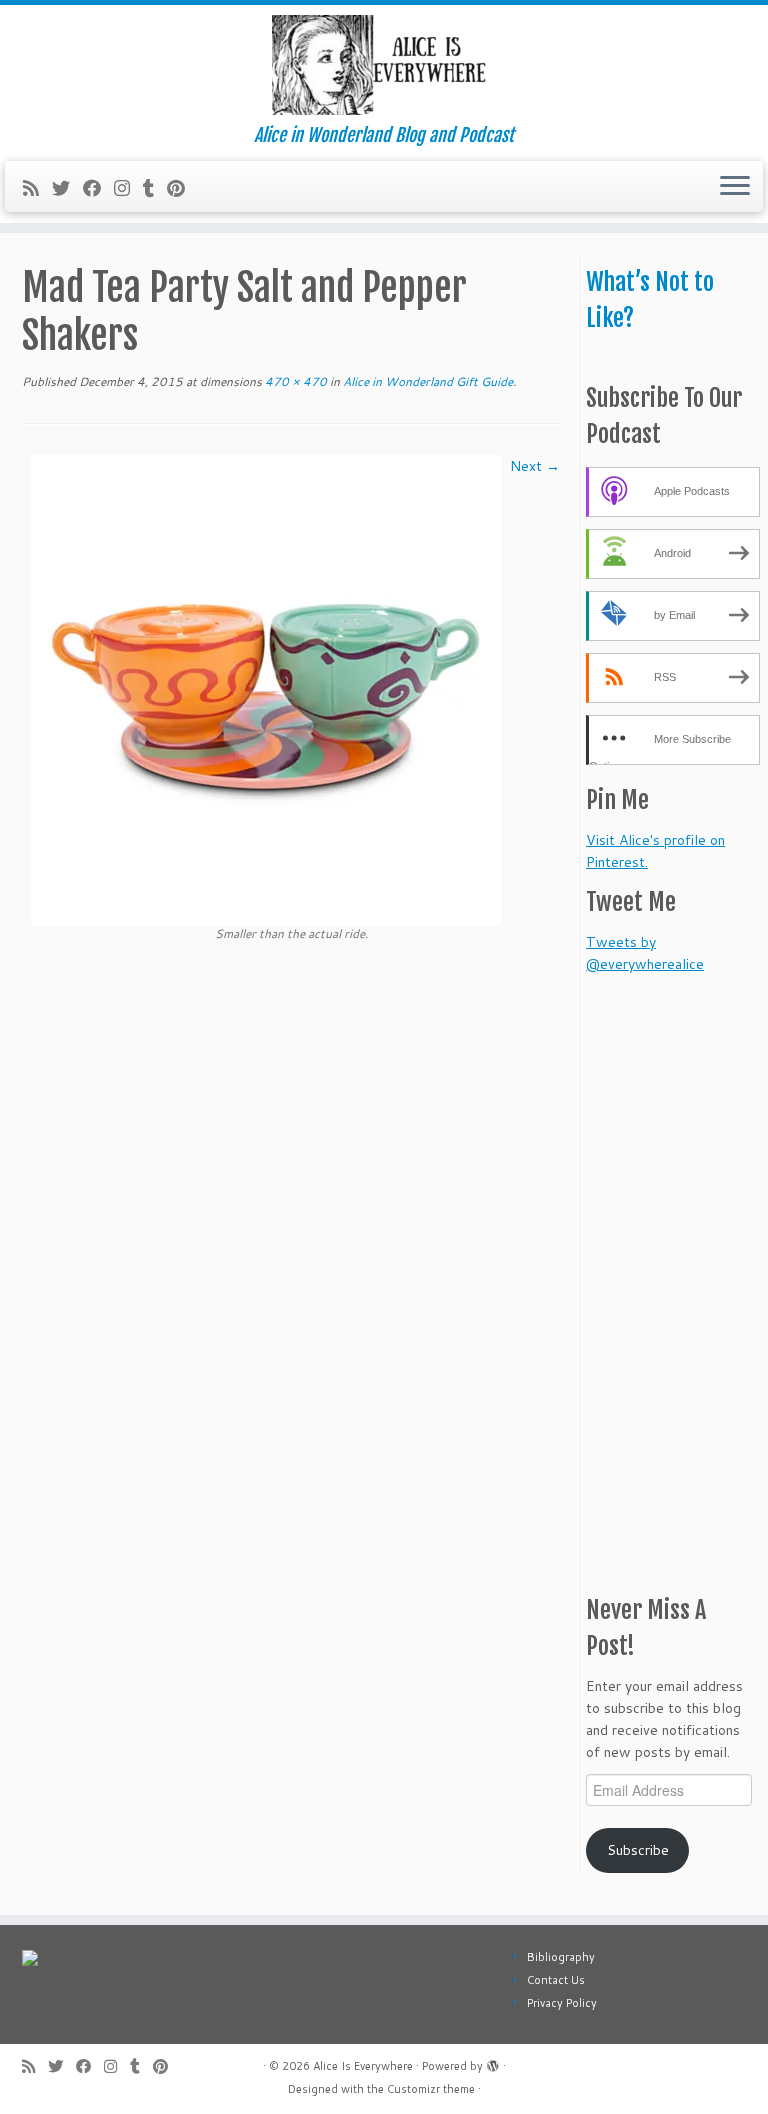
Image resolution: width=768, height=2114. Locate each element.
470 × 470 (294, 381)
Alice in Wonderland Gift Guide (426, 381)
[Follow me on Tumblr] (155, 188)
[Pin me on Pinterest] (182, 188)
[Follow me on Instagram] (128, 188)
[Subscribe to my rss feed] (37, 188)
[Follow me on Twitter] (67, 188)
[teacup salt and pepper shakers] (266, 689)
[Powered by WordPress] (493, 2062)
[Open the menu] (735, 187)
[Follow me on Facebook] (98, 188)
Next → (535, 466)
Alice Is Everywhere (363, 2066)
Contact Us (556, 1980)
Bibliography (561, 1957)
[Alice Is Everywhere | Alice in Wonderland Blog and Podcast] (384, 65)
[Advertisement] (677, 1275)
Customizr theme (431, 2089)
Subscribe (638, 1850)
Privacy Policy (562, 2003)
